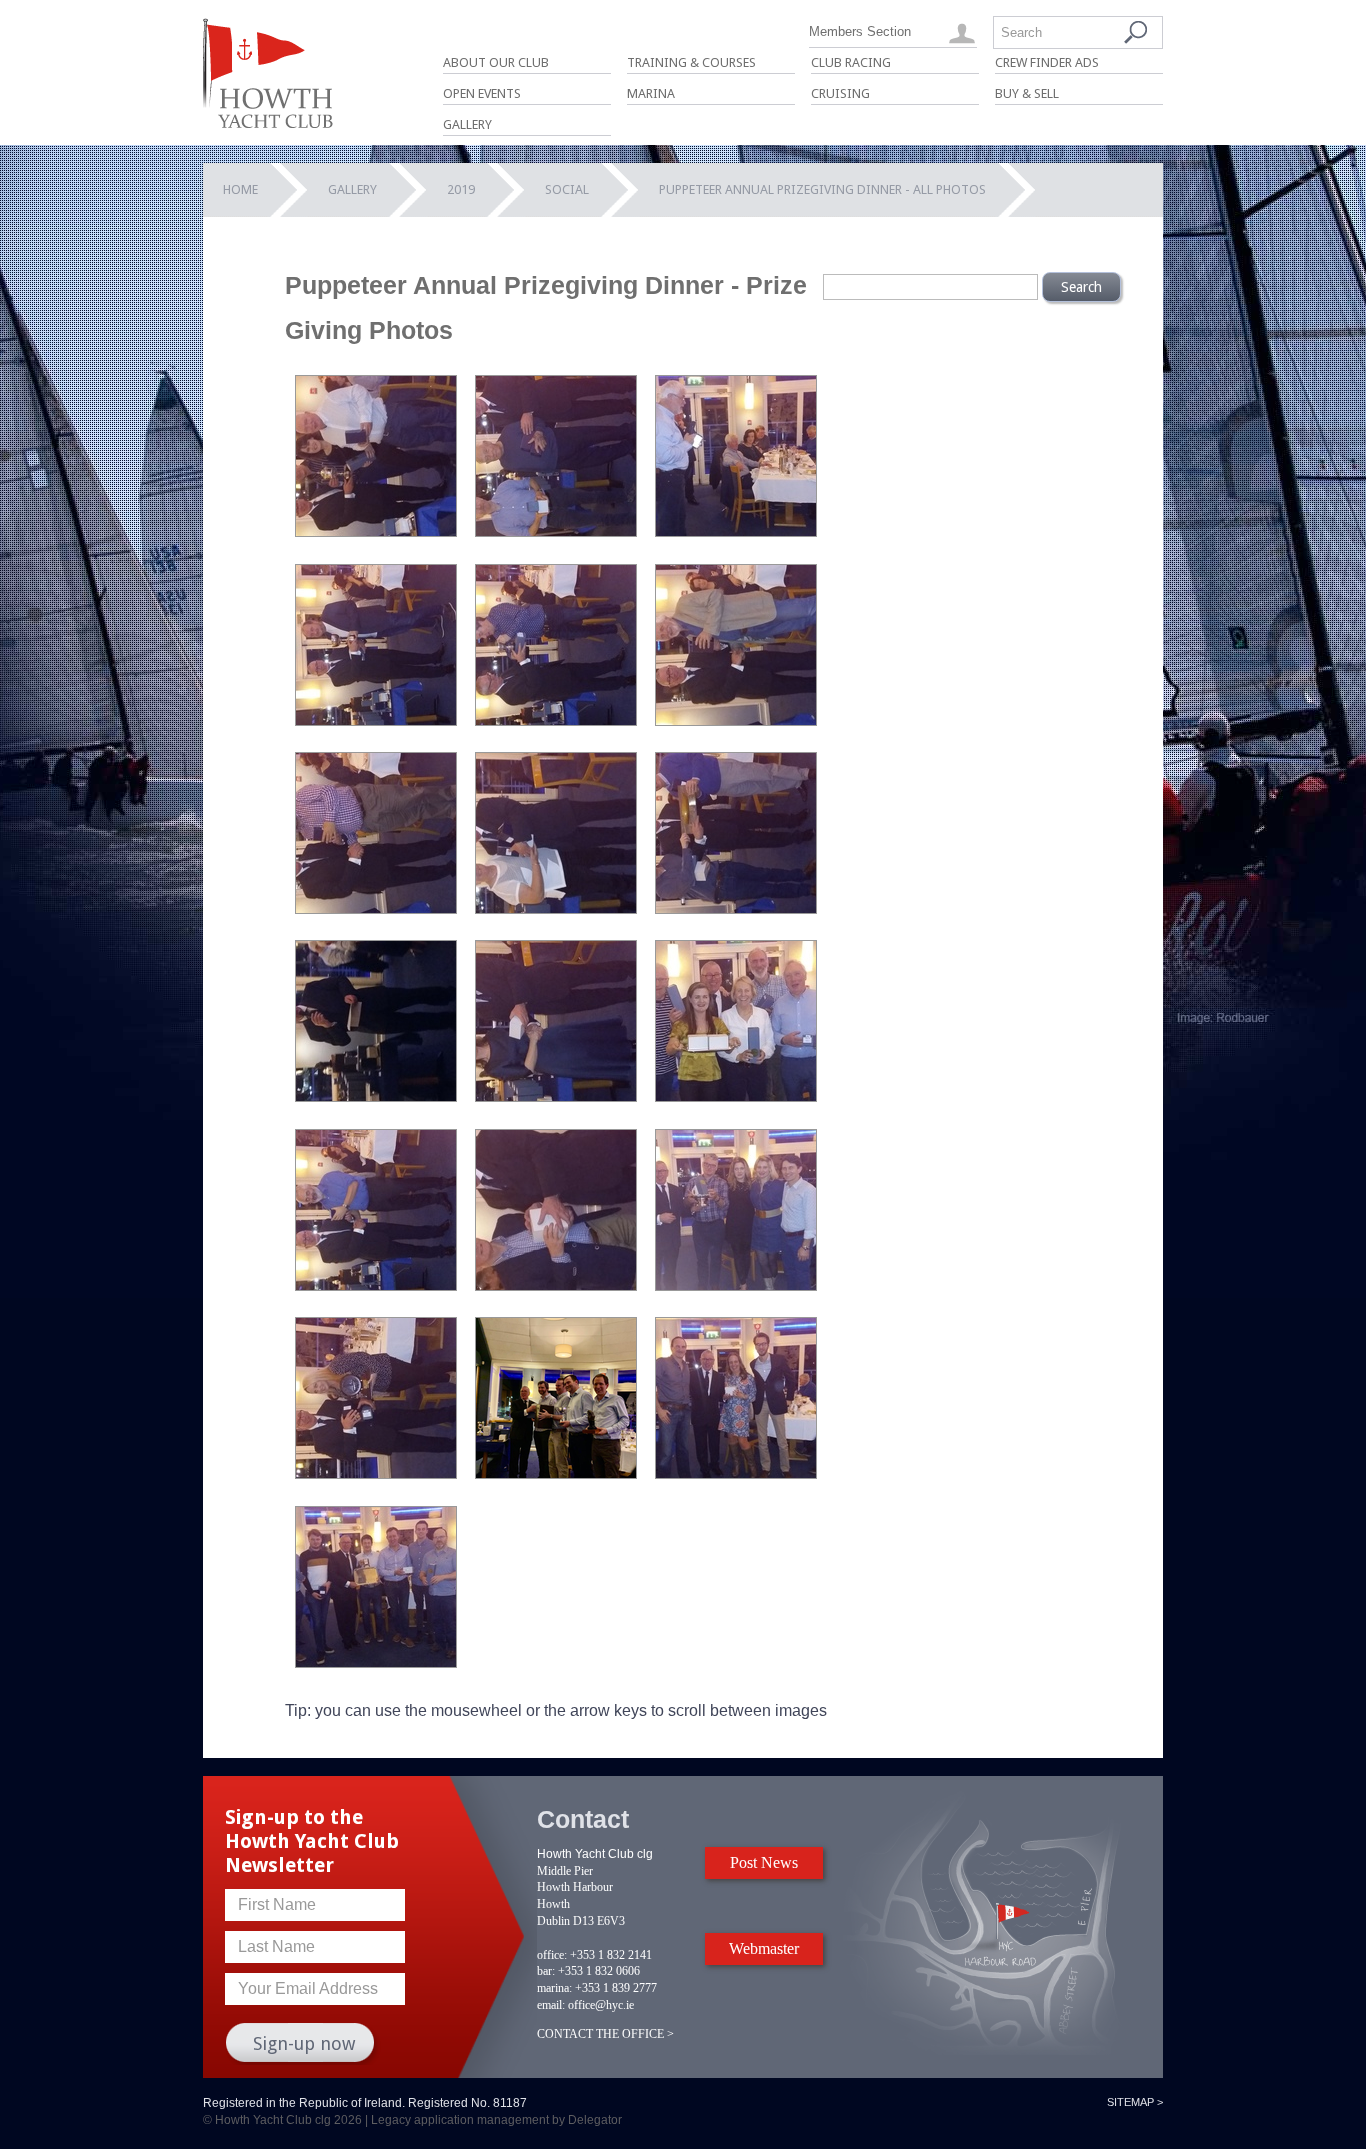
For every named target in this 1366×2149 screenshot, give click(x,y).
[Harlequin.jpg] (736, 908)
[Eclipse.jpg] (376, 720)
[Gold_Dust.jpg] (556, 908)
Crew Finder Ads (1047, 62)
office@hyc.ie (601, 2005)
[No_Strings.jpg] (556, 1285)
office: (552, 1955)
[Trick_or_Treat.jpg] (376, 1662)
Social (567, 189)
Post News (764, 1862)
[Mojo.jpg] (736, 1096)
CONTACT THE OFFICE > (605, 2034)
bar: (546, 1971)
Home (240, 189)
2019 (461, 189)
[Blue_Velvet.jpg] (376, 531)
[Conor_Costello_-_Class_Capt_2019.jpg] (736, 531)
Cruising (840, 93)
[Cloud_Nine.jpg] (556, 531)
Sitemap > (1135, 2102)
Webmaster (764, 1948)
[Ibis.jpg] (556, 1096)
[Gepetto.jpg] (376, 908)
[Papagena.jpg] (376, 1473)
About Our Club (496, 62)
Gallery (467, 124)
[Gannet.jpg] (736, 720)
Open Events (482, 93)
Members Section (860, 31)
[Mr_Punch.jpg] (376, 1285)
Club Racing (851, 62)
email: (551, 2005)
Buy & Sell (1027, 93)
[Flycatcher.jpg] (556, 720)
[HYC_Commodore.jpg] (376, 1096)
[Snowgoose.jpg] (736, 1473)
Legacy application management (460, 2120)
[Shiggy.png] (556, 1473)
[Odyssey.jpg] (736, 1285)
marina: (554, 1988)
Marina (651, 93)
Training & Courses (691, 62)
